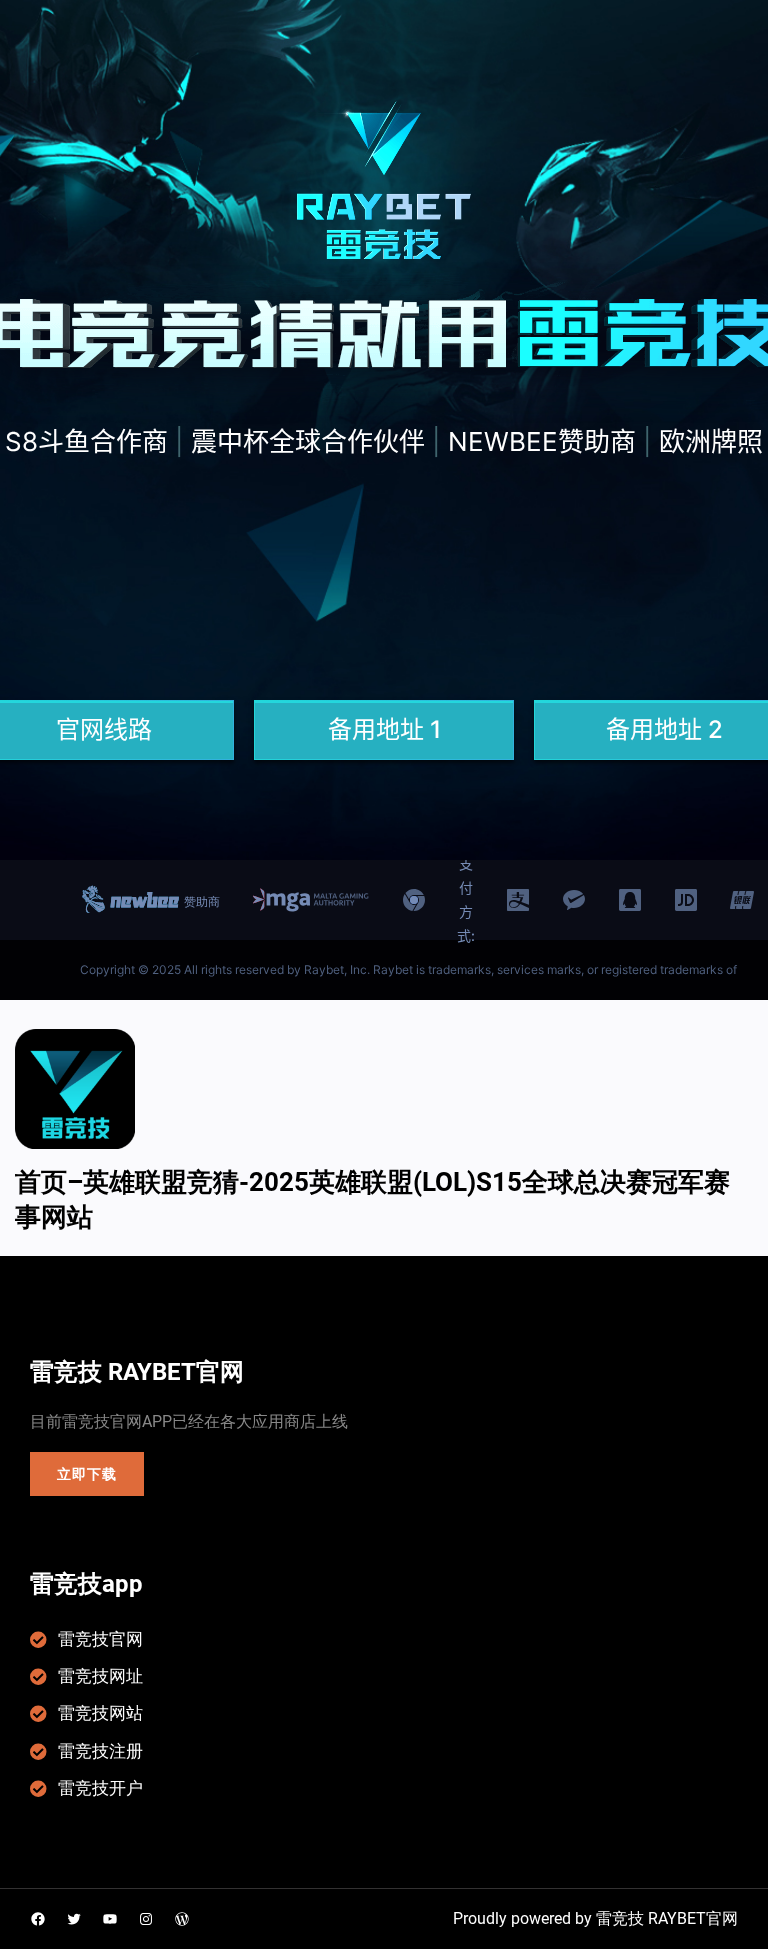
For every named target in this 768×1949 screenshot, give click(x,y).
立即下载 (86, 1474)
